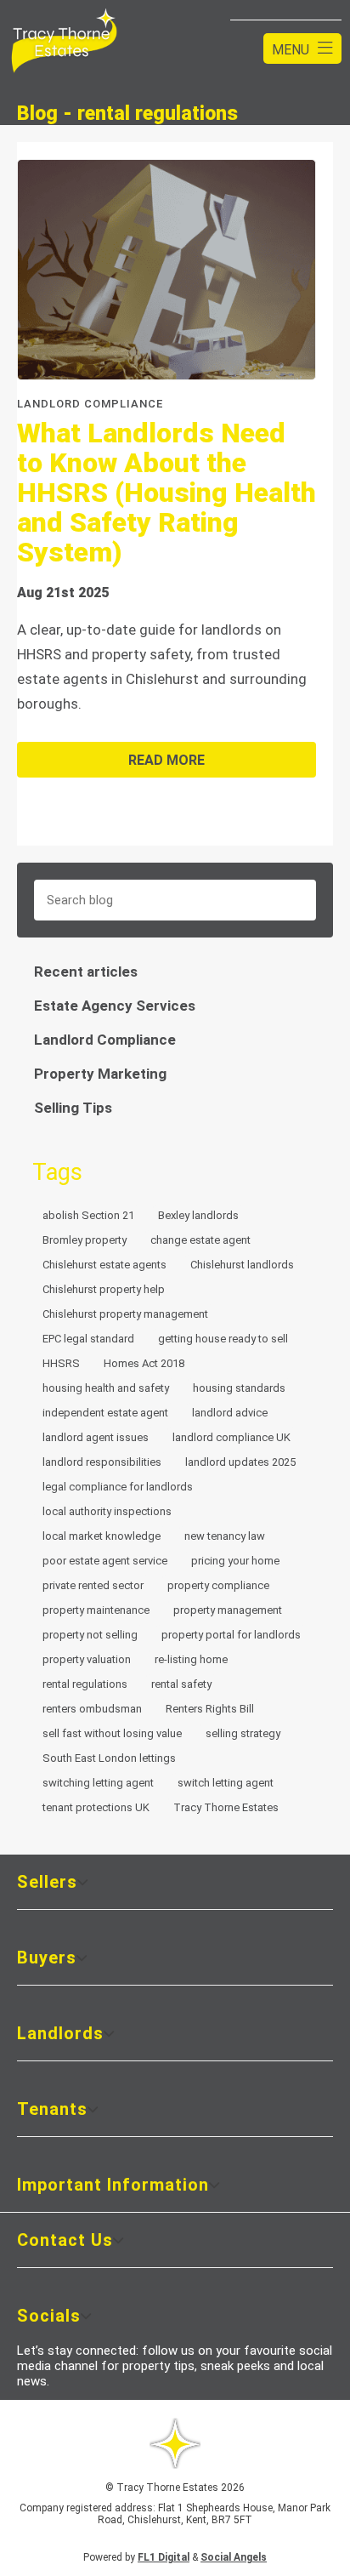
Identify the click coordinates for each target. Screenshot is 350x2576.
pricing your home (235, 1561)
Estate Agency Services (115, 1006)
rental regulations (85, 1684)
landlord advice (230, 1413)
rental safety (181, 1684)
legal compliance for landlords (118, 1487)
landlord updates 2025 (240, 1462)
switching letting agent (98, 1783)
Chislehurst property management (125, 1314)
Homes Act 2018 (144, 1363)
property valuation (87, 1659)
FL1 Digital (164, 2557)
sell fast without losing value (112, 1733)
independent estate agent (105, 1413)
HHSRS (61, 1363)
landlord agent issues (96, 1437)
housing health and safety (106, 1388)
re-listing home (191, 1659)
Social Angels (234, 2557)
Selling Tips (73, 1108)
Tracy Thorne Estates (226, 1807)
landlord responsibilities (102, 1462)
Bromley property (85, 1240)
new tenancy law (225, 1536)
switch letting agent (226, 1783)
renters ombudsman (92, 1709)
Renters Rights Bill (210, 1709)
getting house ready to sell (223, 1339)
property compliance (218, 1585)
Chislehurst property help (104, 1289)
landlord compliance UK (231, 1437)
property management (228, 1610)
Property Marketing (100, 1074)
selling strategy (243, 1733)
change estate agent (200, 1240)
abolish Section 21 (88, 1215)
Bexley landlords (198, 1215)
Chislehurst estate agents (104, 1265)
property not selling (90, 1635)
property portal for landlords (231, 1635)
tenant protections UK (96, 1807)
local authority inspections (107, 1511)
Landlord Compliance (105, 1040)
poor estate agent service (105, 1561)
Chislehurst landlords (242, 1265)
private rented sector (93, 1585)
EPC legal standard (88, 1339)
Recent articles (86, 972)
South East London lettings (109, 1758)
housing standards (239, 1388)
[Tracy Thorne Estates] (64, 42)
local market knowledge (102, 1536)
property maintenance (96, 1610)
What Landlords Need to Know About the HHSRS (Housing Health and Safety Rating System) (167, 493)
